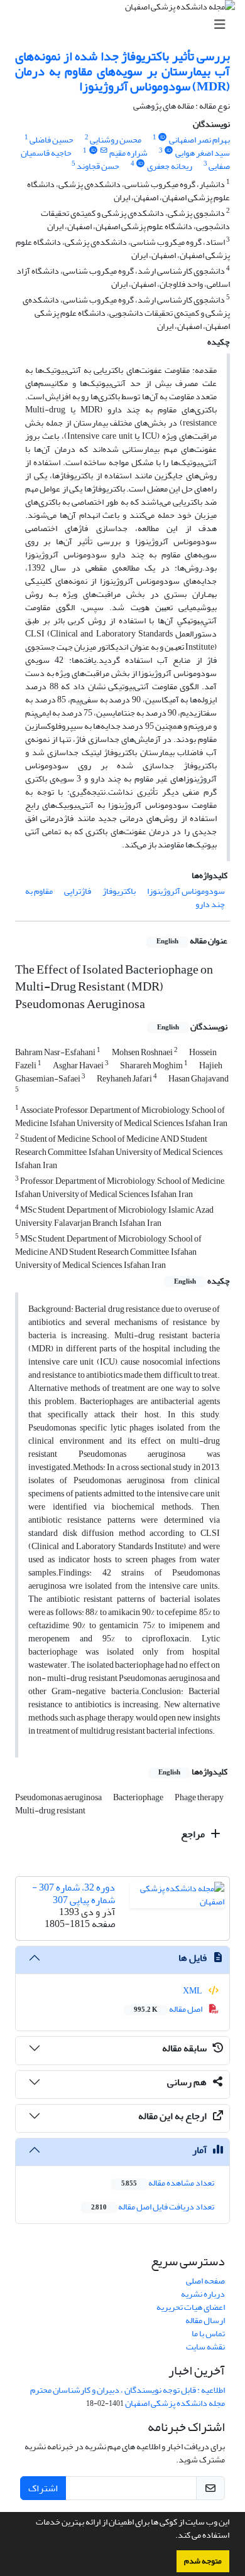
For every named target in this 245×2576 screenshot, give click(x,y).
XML (193, 1991)
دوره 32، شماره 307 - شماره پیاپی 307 (73, 1893)
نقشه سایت (205, 2347)
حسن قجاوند (98, 166)
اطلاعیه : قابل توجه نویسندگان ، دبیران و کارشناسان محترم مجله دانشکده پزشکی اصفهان (128, 2396)
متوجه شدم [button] (203, 2561)
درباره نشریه (203, 2294)
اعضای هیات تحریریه (191, 2307)
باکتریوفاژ (119, 891)
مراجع (194, 1834)
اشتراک (43, 2488)
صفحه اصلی (205, 2281)
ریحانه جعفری (170, 166)
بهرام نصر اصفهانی (199, 140)
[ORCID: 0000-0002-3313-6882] (141, 164)
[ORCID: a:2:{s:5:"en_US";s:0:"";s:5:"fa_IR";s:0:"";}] (169, 151)
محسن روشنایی (116, 140)
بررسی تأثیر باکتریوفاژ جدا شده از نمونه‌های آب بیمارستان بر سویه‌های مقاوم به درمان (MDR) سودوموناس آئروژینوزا (122, 71)
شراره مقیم (128, 153)
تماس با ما (208, 2333)
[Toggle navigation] (126, 25)
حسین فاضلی (52, 140)
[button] (172, 2536)
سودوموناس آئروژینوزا (186, 891)
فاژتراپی (78, 891)
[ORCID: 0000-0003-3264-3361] (163, 137)
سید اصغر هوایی (203, 153)
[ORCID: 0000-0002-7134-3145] (93, 151)
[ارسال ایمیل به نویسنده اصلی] (103, 151)
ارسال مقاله (205, 2320)
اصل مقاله (169, 2009)
